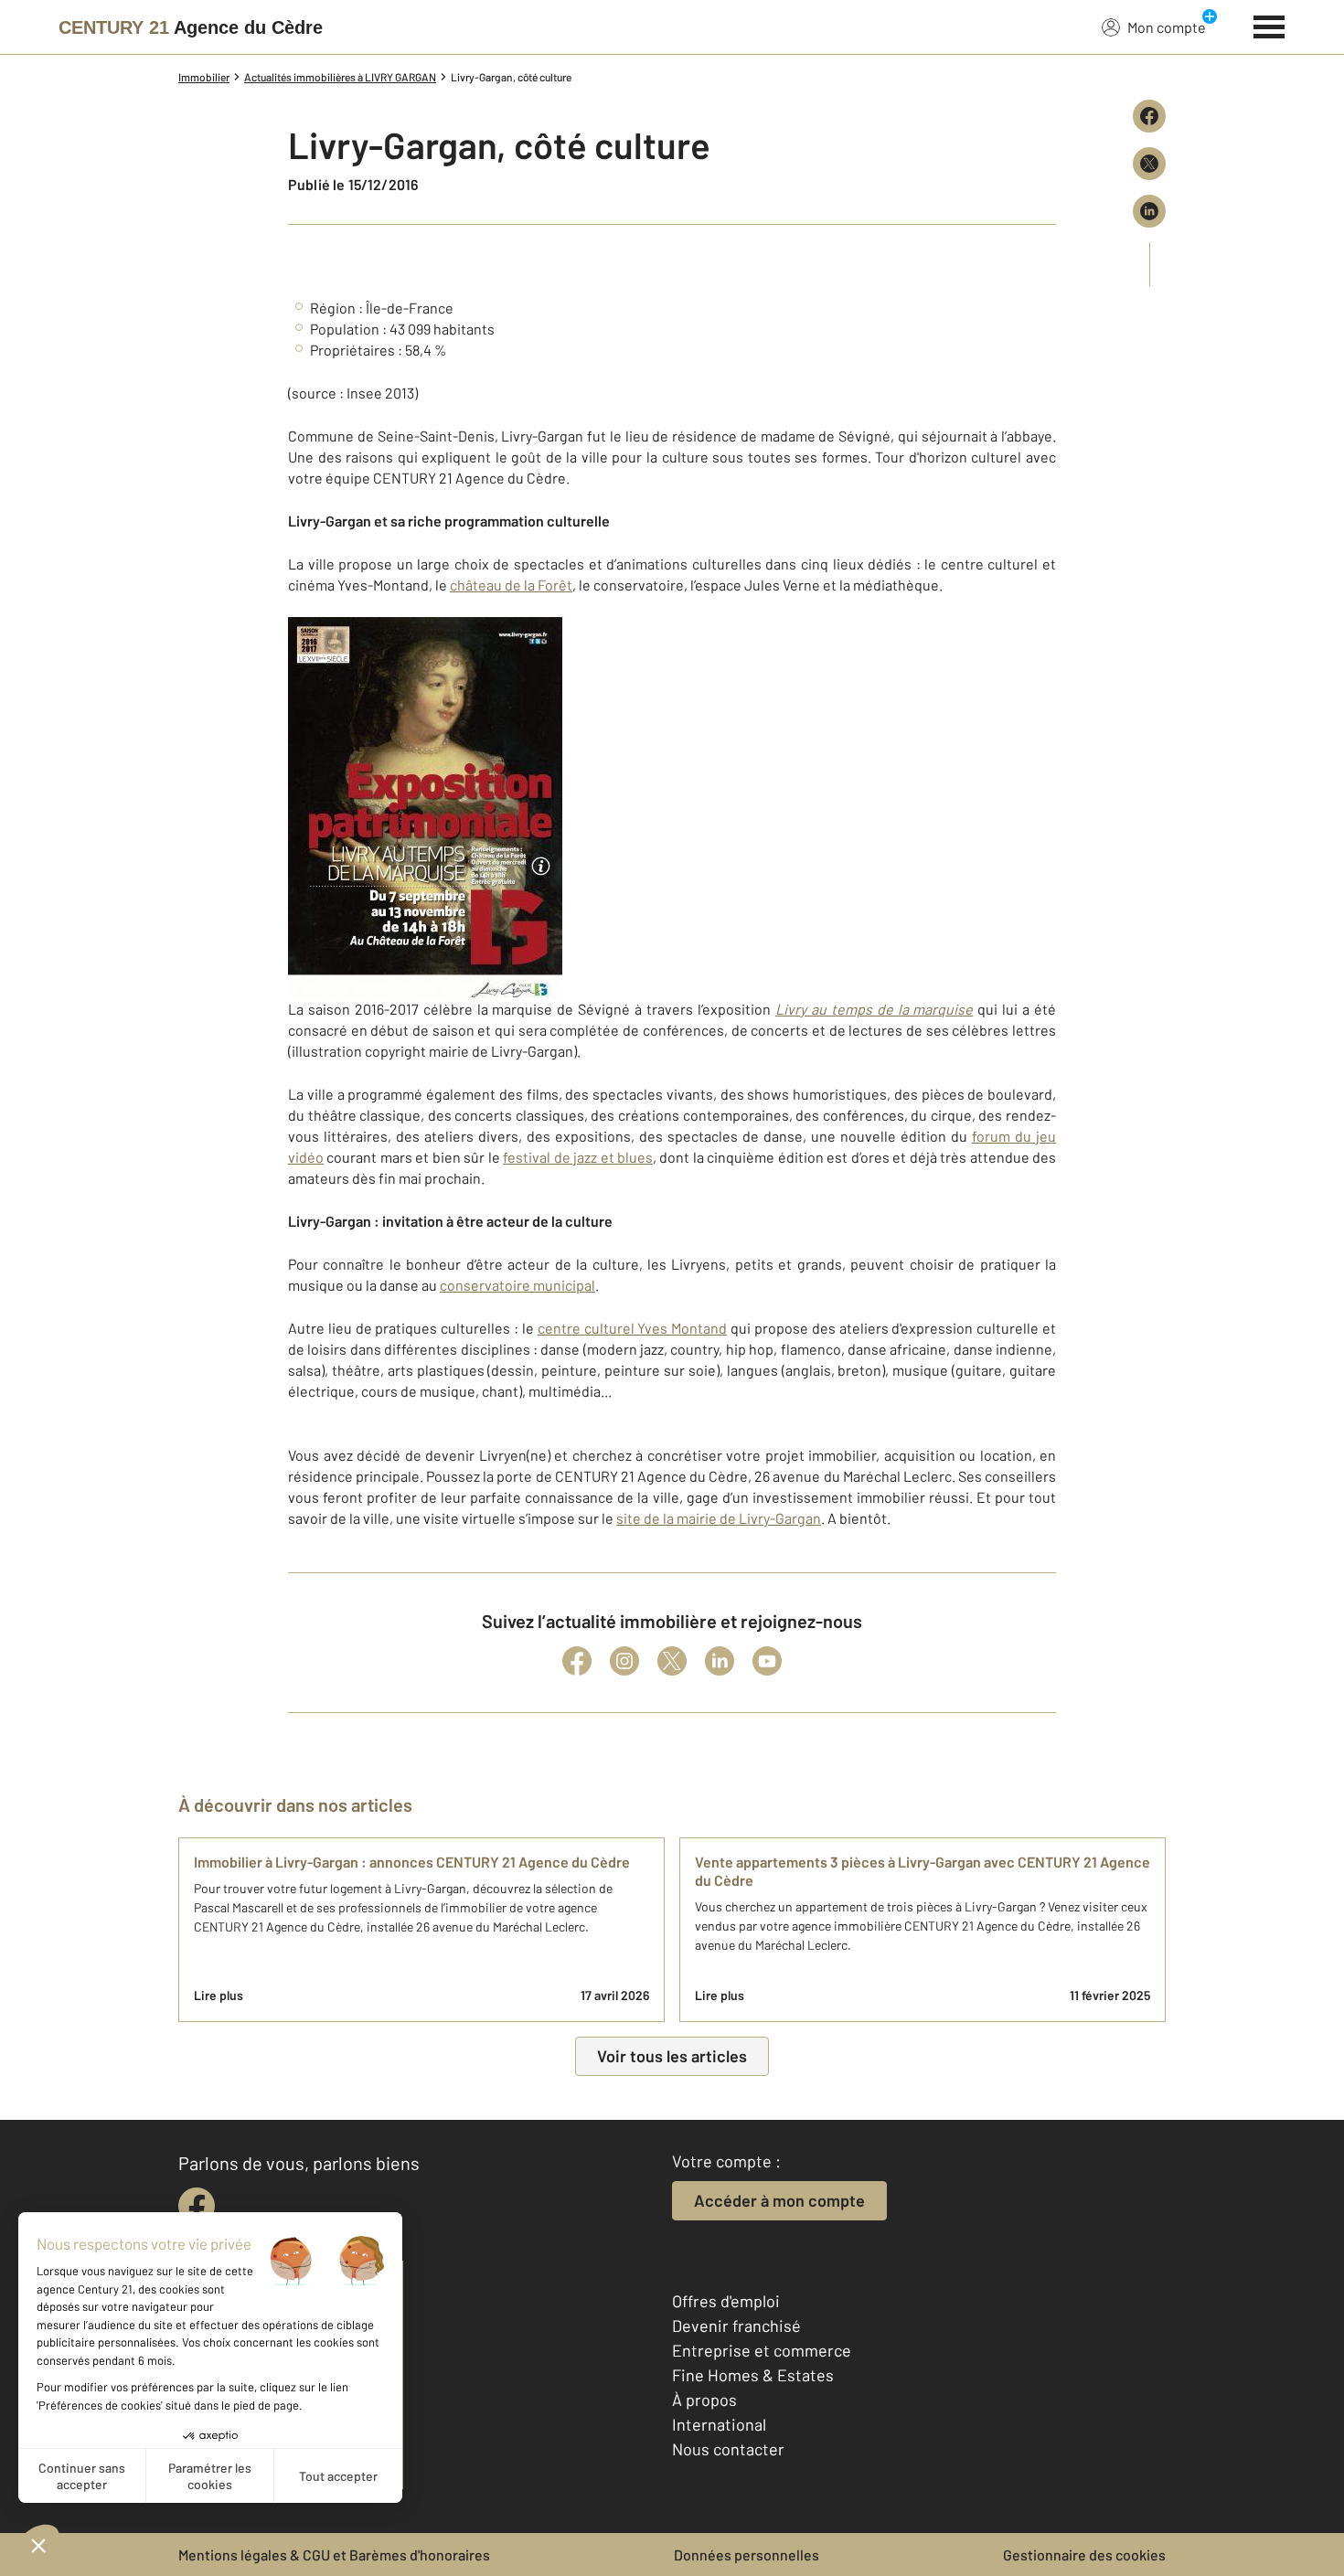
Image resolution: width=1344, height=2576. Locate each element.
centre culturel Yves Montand (632, 1328)
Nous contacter (728, 2449)
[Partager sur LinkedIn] (1149, 211)
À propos (704, 2400)
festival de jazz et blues (578, 1157)
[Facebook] (577, 1661)
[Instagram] (624, 1661)
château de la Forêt (511, 585)
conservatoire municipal (517, 1285)
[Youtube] (767, 1661)
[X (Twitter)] (672, 1661)
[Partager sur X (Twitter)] (1149, 164)
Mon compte (1167, 27)
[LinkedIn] (720, 1661)
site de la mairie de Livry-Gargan (719, 1518)
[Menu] (1269, 25)
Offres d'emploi (726, 2301)
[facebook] (197, 2206)
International (719, 2424)
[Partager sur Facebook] (1149, 116)
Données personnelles (747, 2555)
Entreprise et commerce (762, 2350)
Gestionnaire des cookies (1084, 2555)
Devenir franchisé (736, 2326)
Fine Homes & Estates (753, 2375)
